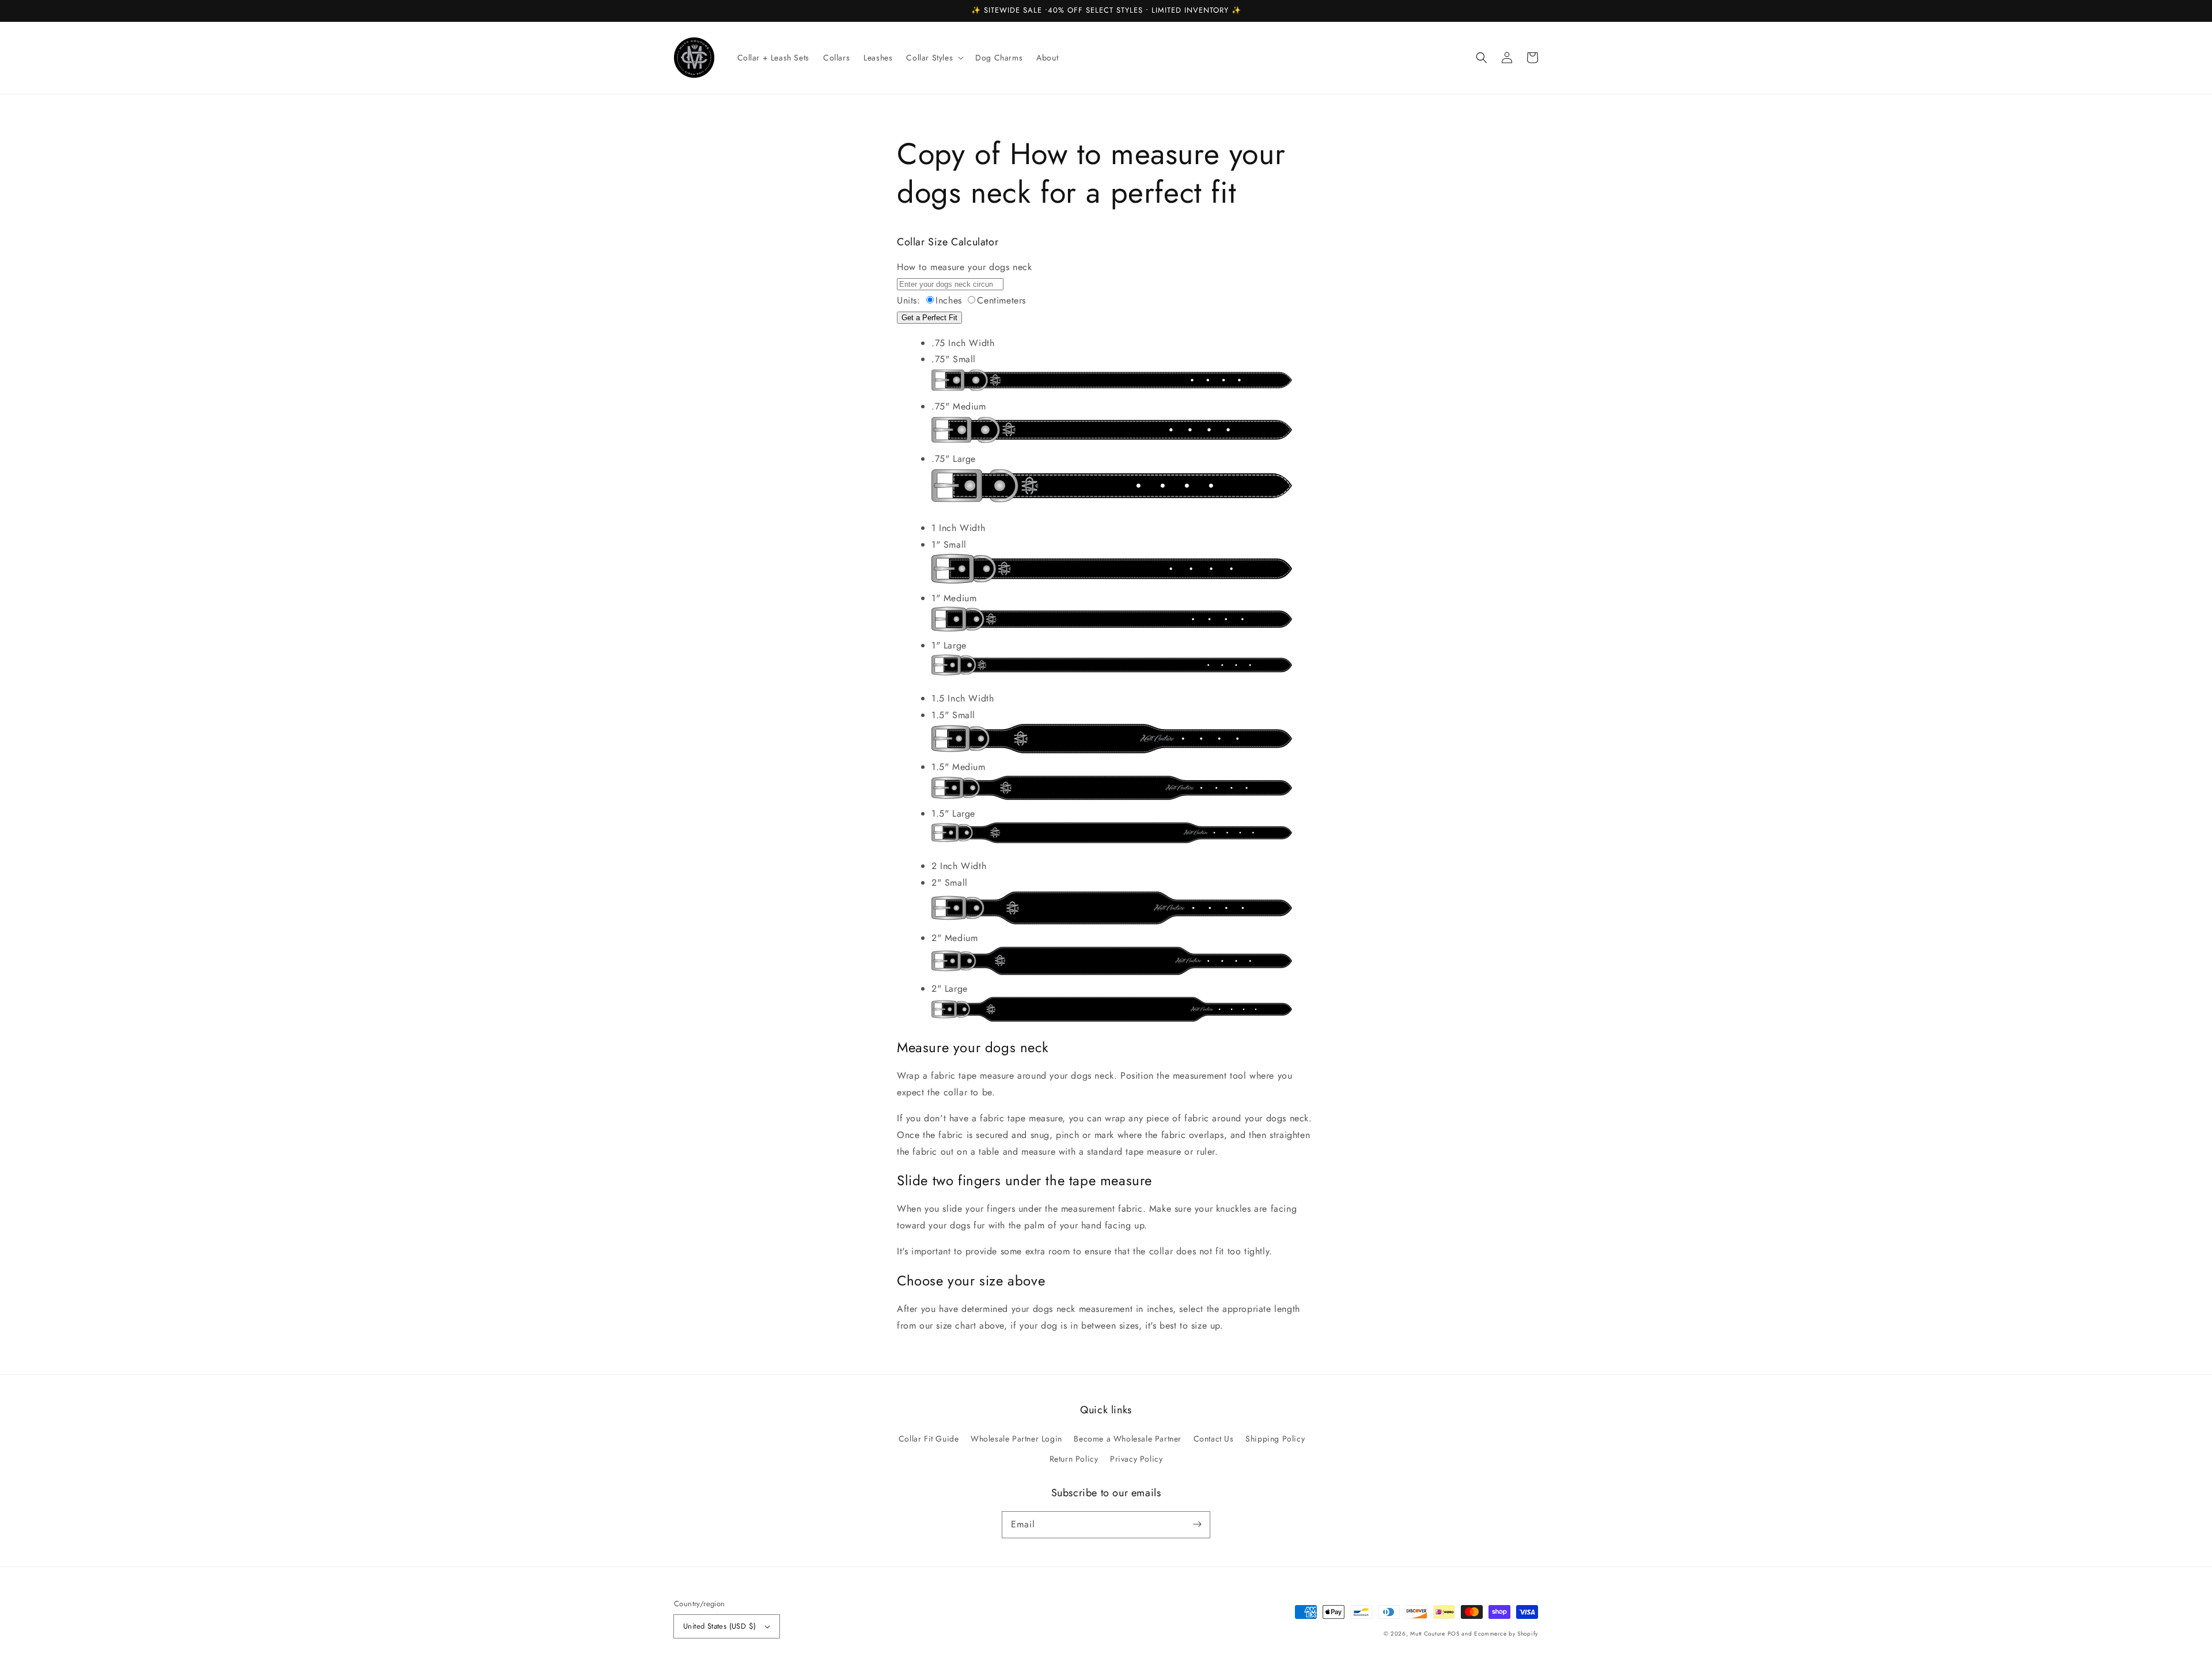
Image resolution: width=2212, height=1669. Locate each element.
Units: (909, 300)
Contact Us (1214, 1439)
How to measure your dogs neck (964, 267)
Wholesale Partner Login (1016, 1439)
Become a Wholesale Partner (1128, 1439)
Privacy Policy (1136, 1459)
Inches (949, 300)
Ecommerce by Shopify (1506, 1634)
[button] (1482, 58)
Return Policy (1074, 1459)
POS (1453, 1634)
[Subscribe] (1197, 1524)
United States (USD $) (719, 1626)
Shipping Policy (1275, 1439)
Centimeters (1001, 300)
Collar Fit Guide (929, 1439)
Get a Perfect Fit (929, 318)
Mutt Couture (1427, 1634)
